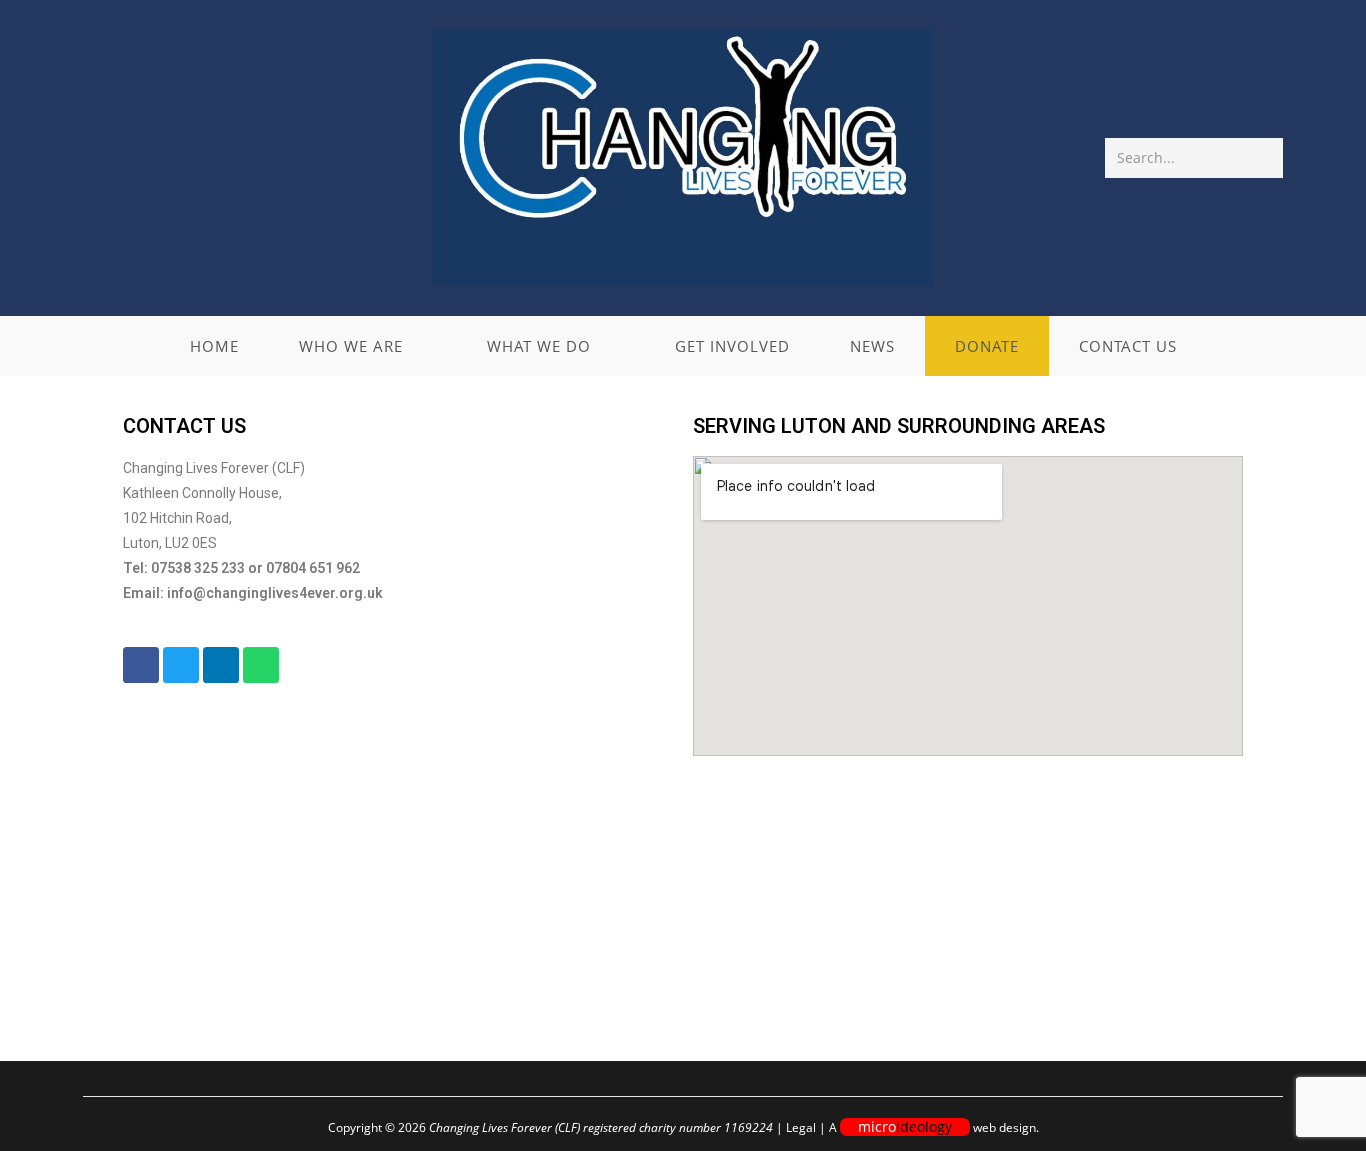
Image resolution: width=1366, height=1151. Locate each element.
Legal (801, 1127)
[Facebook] (141, 665)
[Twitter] (181, 665)
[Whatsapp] (261, 665)
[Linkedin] (221, 665)
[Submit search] (1264, 158)
